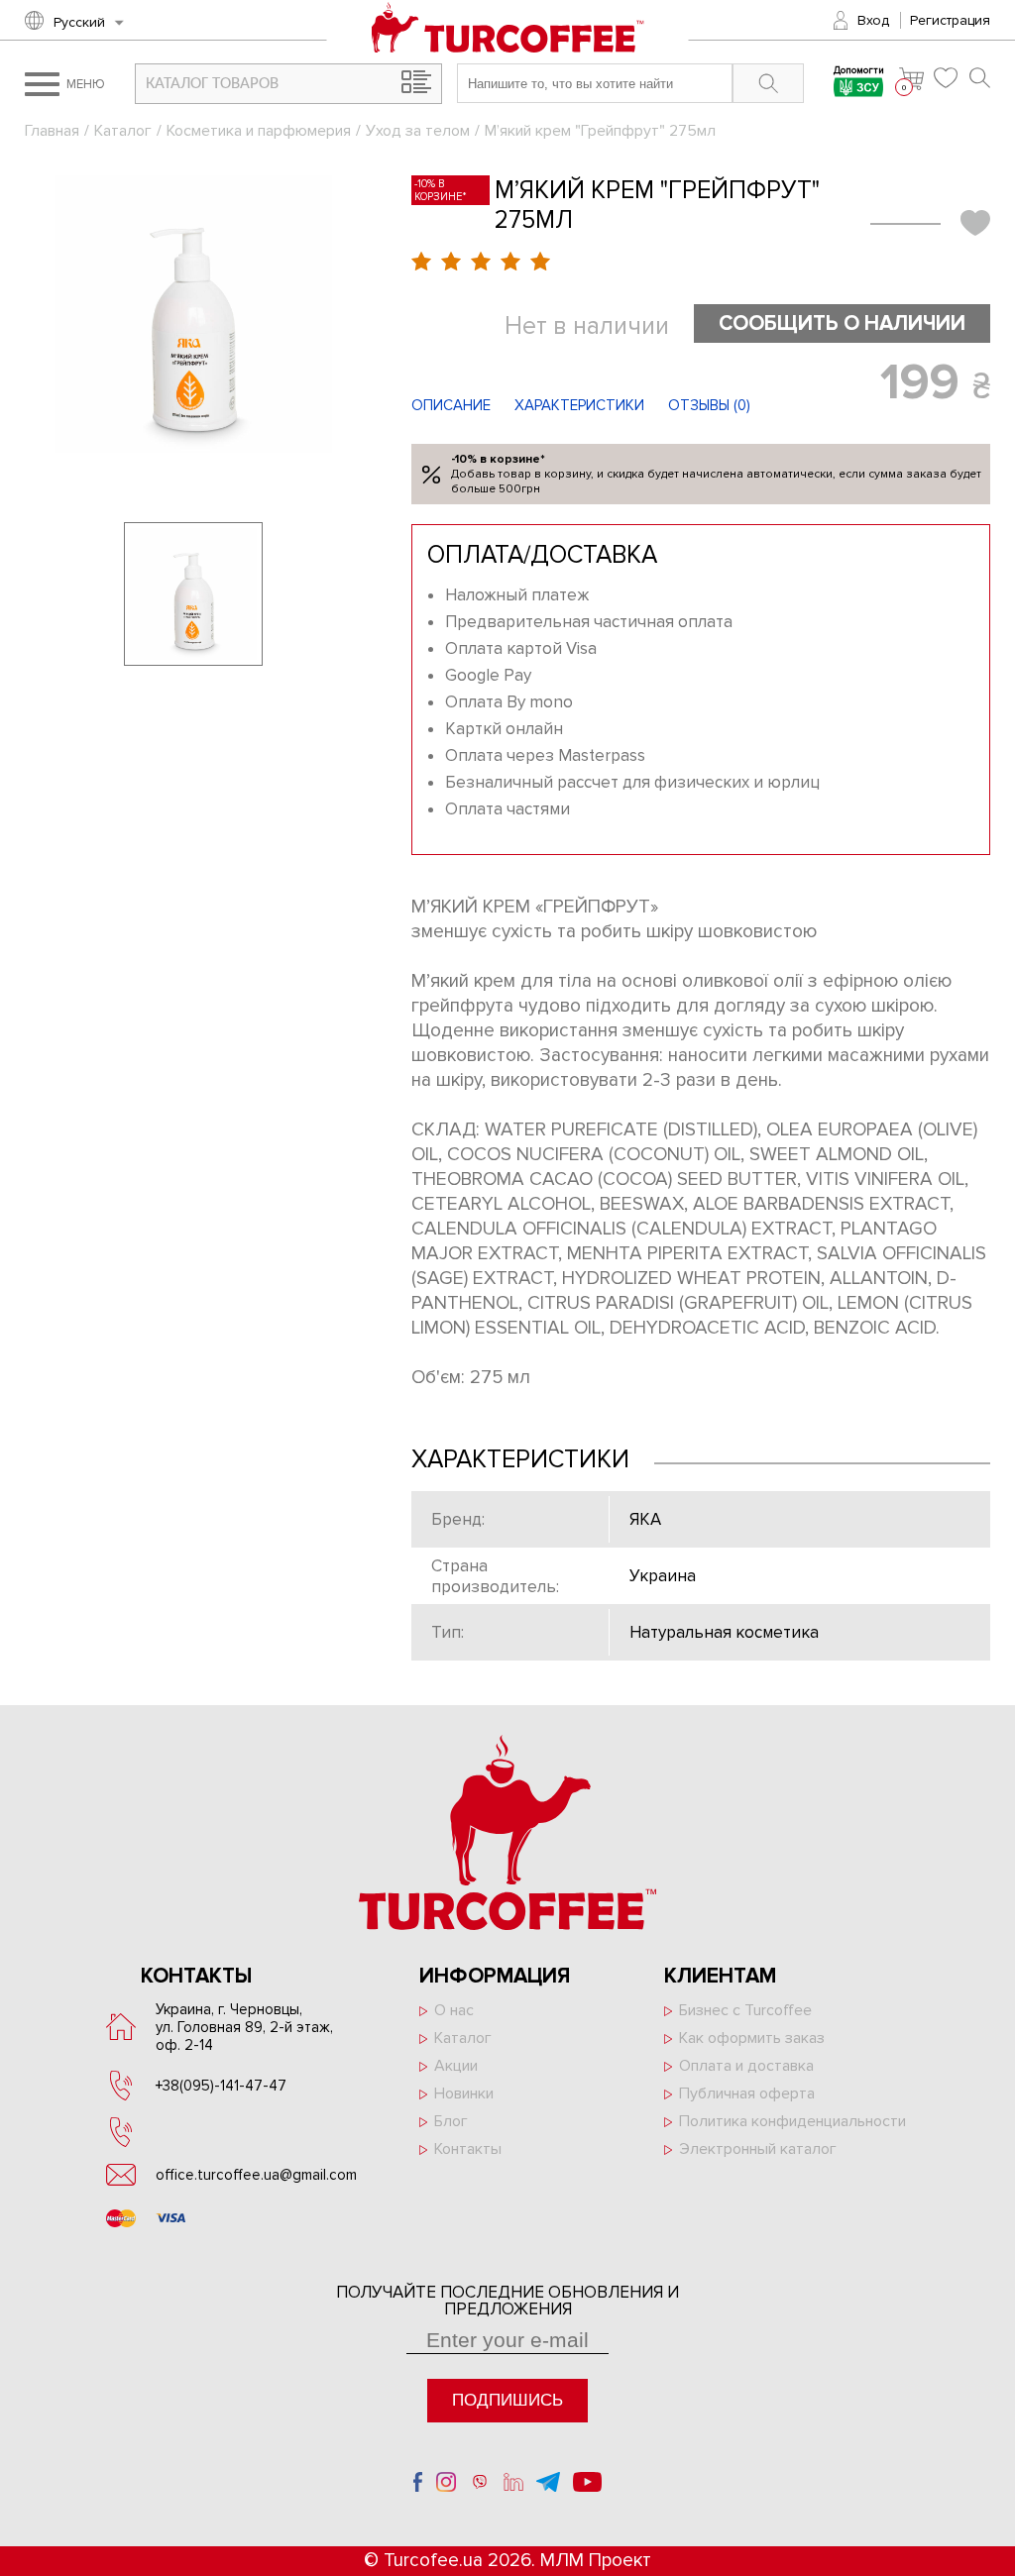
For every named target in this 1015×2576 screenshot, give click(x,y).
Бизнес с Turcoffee (745, 2010)
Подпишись (507, 2400)
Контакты (468, 2149)
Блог (451, 2121)
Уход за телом (418, 131)
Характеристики (579, 405)
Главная (52, 131)
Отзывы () (709, 405)
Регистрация (950, 20)
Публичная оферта (747, 2093)
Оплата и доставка (746, 2066)
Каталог (123, 131)
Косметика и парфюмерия (259, 131)
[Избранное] (947, 78)
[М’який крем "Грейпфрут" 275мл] (193, 314)
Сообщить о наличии (842, 323)
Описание (451, 405)
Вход (873, 20)
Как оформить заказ (752, 2038)
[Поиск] (980, 78)
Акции (456, 2066)
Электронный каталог (758, 2149)
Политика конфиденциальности (792, 2121)
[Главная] (508, 30)
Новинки (464, 2093)
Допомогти (859, 72)
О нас (454, 2010)
